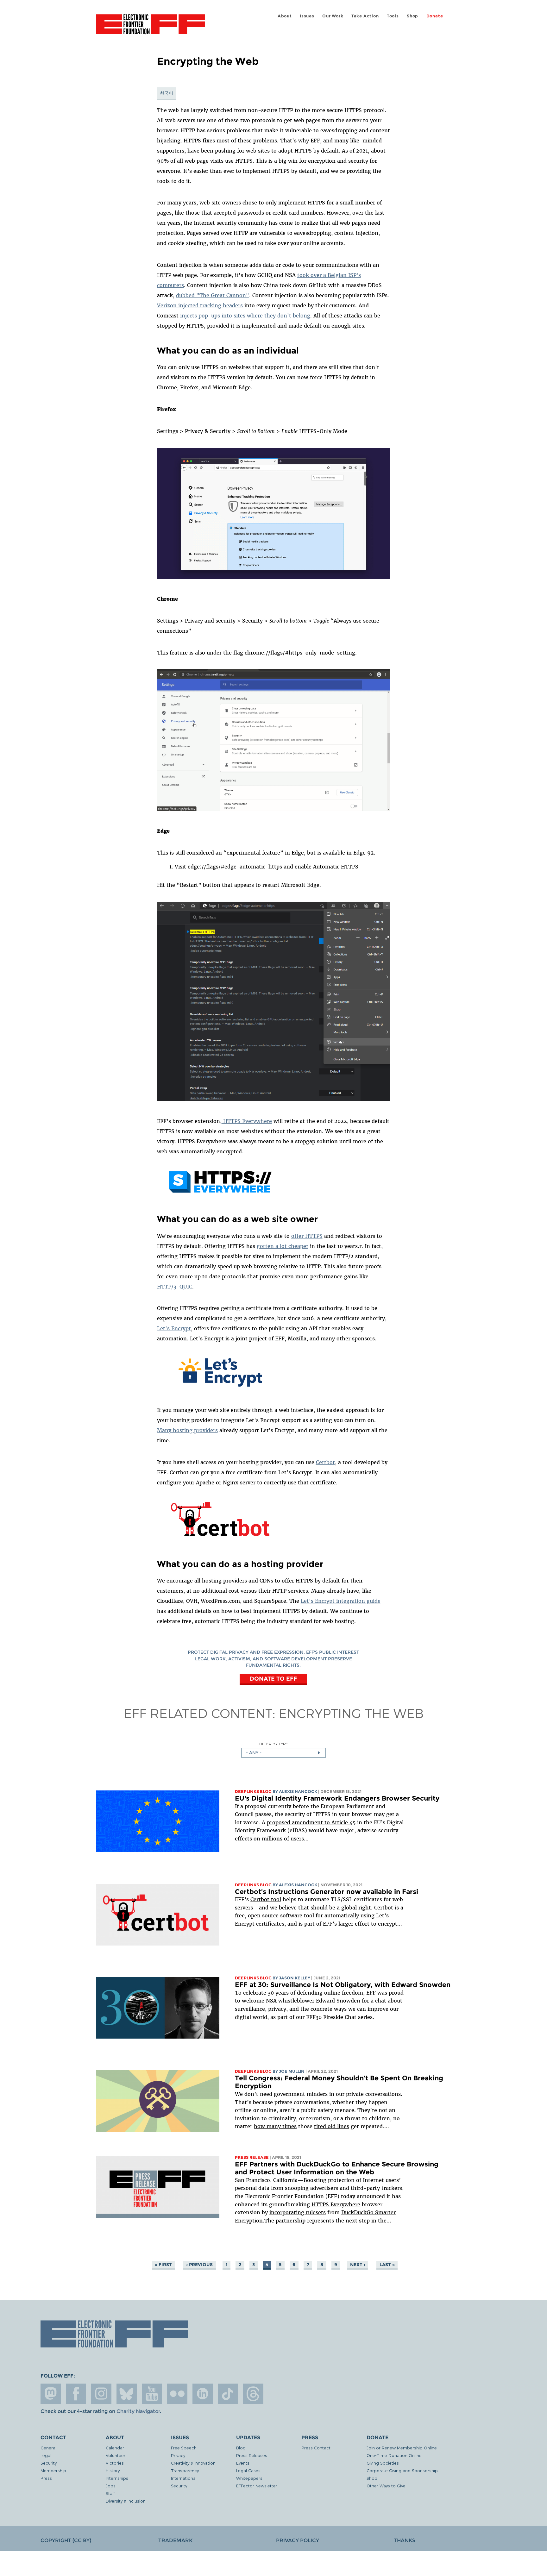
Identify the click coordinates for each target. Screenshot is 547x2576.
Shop (412, 16)
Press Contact (316, 2448)
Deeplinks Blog (253, 1792)
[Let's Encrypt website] (220, 1388)
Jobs (111, 2486)
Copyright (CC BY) (66, 2540)
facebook (76, 2394)
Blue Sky (127, 2394)
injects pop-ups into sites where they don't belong (245, 316)
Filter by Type (274, 1744)
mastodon (51, 2394)
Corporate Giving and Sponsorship (402, 2470)
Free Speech (184, 2448)
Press (46, 2478)
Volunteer (116, 2455)
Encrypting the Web (351, 1713)
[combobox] (283, 1753)
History (113, 2470)
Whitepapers (249, 2478)
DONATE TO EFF (273, 1679)
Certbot (325, 1462)
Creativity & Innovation (193, 2463)
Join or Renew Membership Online (402, 2448)
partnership (291, 2221)
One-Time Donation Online (394, 2455)
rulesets (316, 2212)
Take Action (365, 16)
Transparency (185, 2470)
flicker (177, 2394)
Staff (110, 2493)
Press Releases (252, 2455)
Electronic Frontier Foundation (150, 28)
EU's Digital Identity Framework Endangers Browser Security (337, 1798)
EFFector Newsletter (257, 2486)
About (285, 16)
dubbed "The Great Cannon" (213, 295)
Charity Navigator (138, 2411)
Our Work (333, 16)
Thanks (405, 2540)
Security (49, 2463)
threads (253, 2394)
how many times (275, 2126)
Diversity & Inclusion (126, 2501)
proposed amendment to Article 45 (311, 1822)
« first (163, 2265)
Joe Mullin (292, 2071)
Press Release (252, 2157)
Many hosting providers (187, 1430)
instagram (101, 2394)
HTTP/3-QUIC (175, 1287)
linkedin (203, 2394)
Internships (117, 2478)
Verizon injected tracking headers (200, 305)
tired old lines (332, 2126)
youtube (152, 2394)
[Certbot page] (220, 1539)
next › (358, 2265)
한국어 (167, 93)
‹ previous (199, 2265)
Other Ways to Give (386, 2486)
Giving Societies (383, 2463)
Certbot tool (266, 1899)
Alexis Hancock (298, 1792)
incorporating (288, 2212)
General (48, 2448)
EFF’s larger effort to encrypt (360, 1924)
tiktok (228, 2394)
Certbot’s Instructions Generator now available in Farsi (327, 1892)
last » (387, 2265)
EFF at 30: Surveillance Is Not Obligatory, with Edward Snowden (343, 1985)
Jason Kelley (295, 1978)
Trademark (175, 2540)
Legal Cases (248, 2470)
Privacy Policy (298, 2540)
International (184, 2478)
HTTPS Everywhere (247, 1121)
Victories (115, 2463)
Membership (53, 2470)
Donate (435, 16)
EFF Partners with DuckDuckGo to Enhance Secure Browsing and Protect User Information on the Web (337, 2168)
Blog (241, 2448)
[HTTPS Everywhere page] (220, 1194)
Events (243, 2463)
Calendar (115, 2448)
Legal (46, 2455)
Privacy (178, 2455)
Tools (393, 16)
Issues (307, 16)
